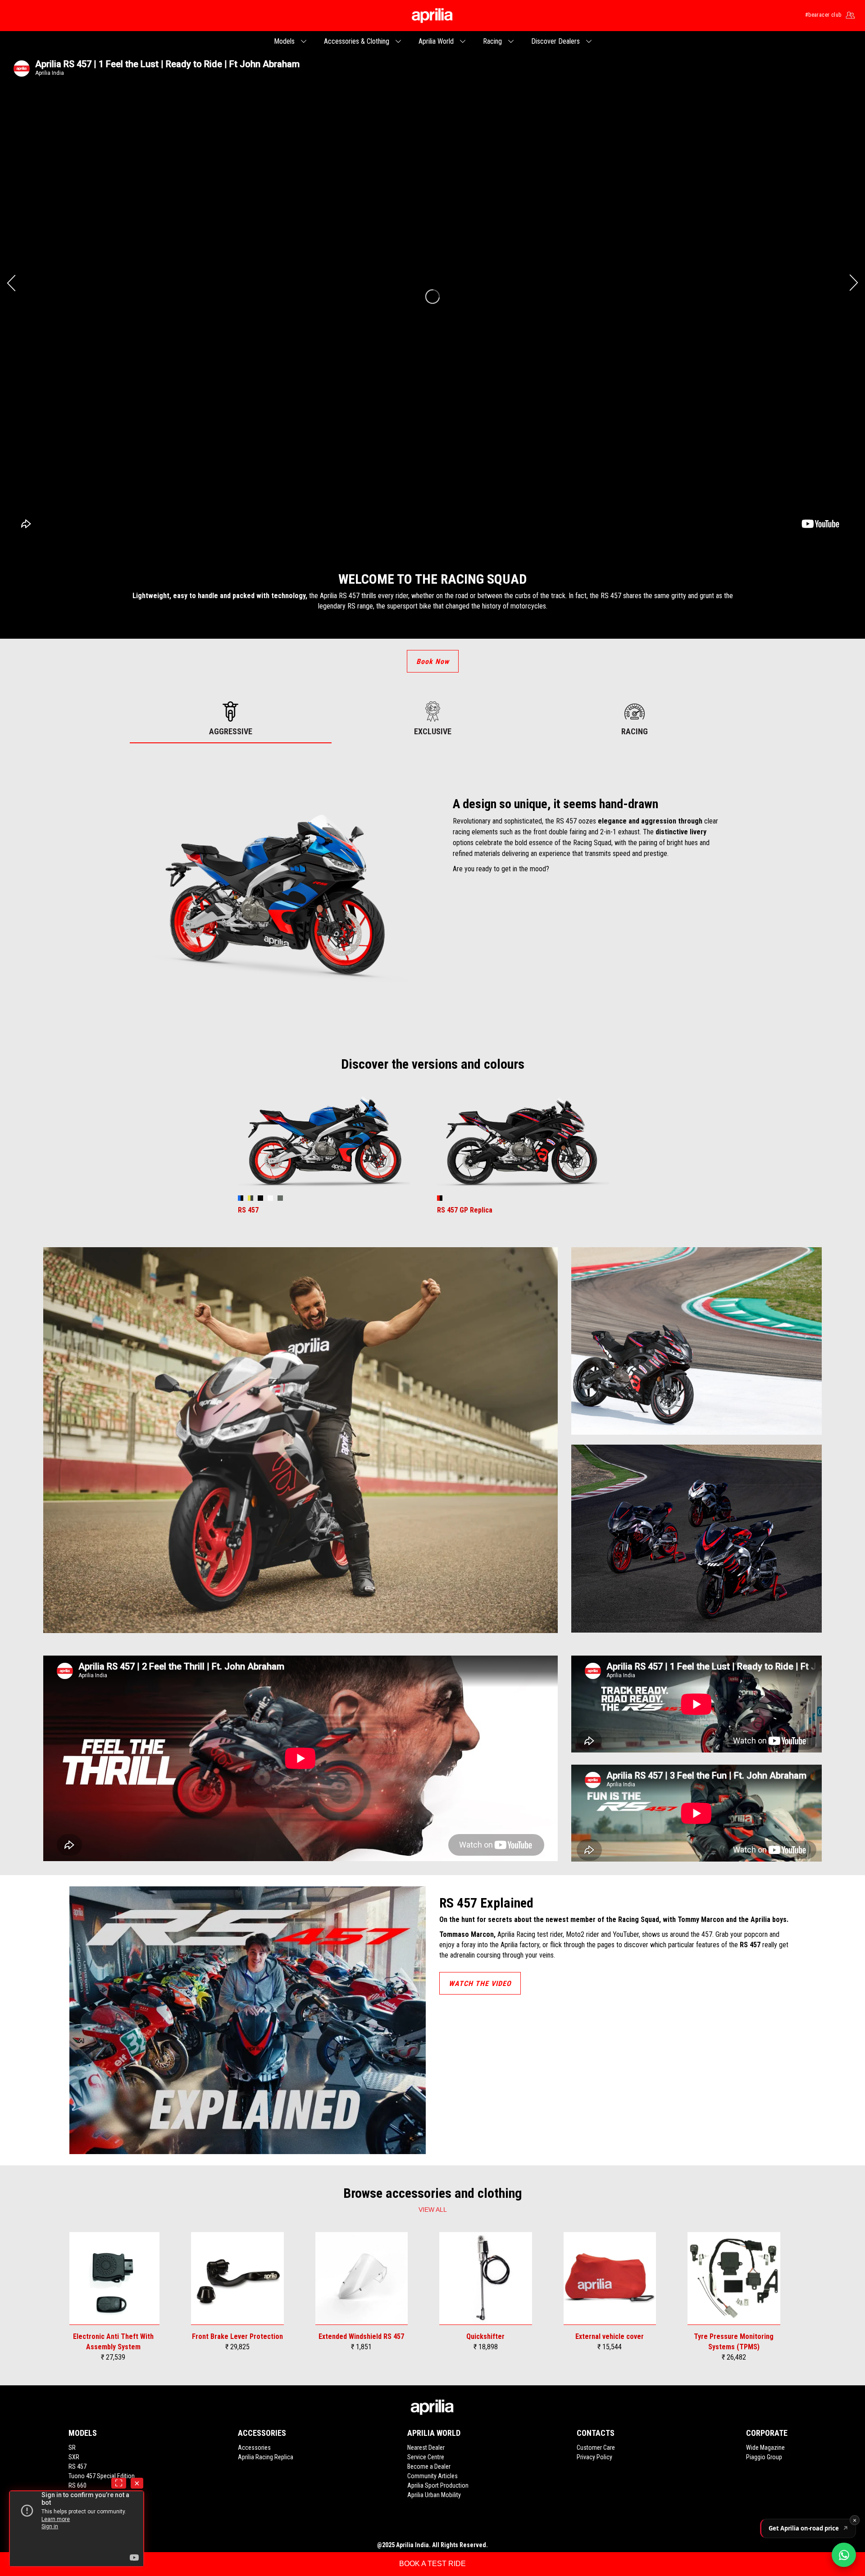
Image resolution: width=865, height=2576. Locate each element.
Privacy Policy (594, 2457)
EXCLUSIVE (433, 731)
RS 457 (77, 2466)
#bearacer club (823, 15)
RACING (635, 731)
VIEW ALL (433, 2210)
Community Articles (432, 2476)
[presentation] (11, 283)
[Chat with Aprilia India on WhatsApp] (844, 2555)
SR (72, 2448)
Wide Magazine (765, 2448)
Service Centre (426, 2457)
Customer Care (596, 2448)
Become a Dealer (429, 2466)
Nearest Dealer (426, 2448)
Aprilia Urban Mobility (434, 2495)
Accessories (254, 2448)
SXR (74, 2457)
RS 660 (77, 2485)
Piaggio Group (764, 2457)
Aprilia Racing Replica (266, 2457)
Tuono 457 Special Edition (102, 2476)
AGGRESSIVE (231, 731)
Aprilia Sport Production (438, 2485)
